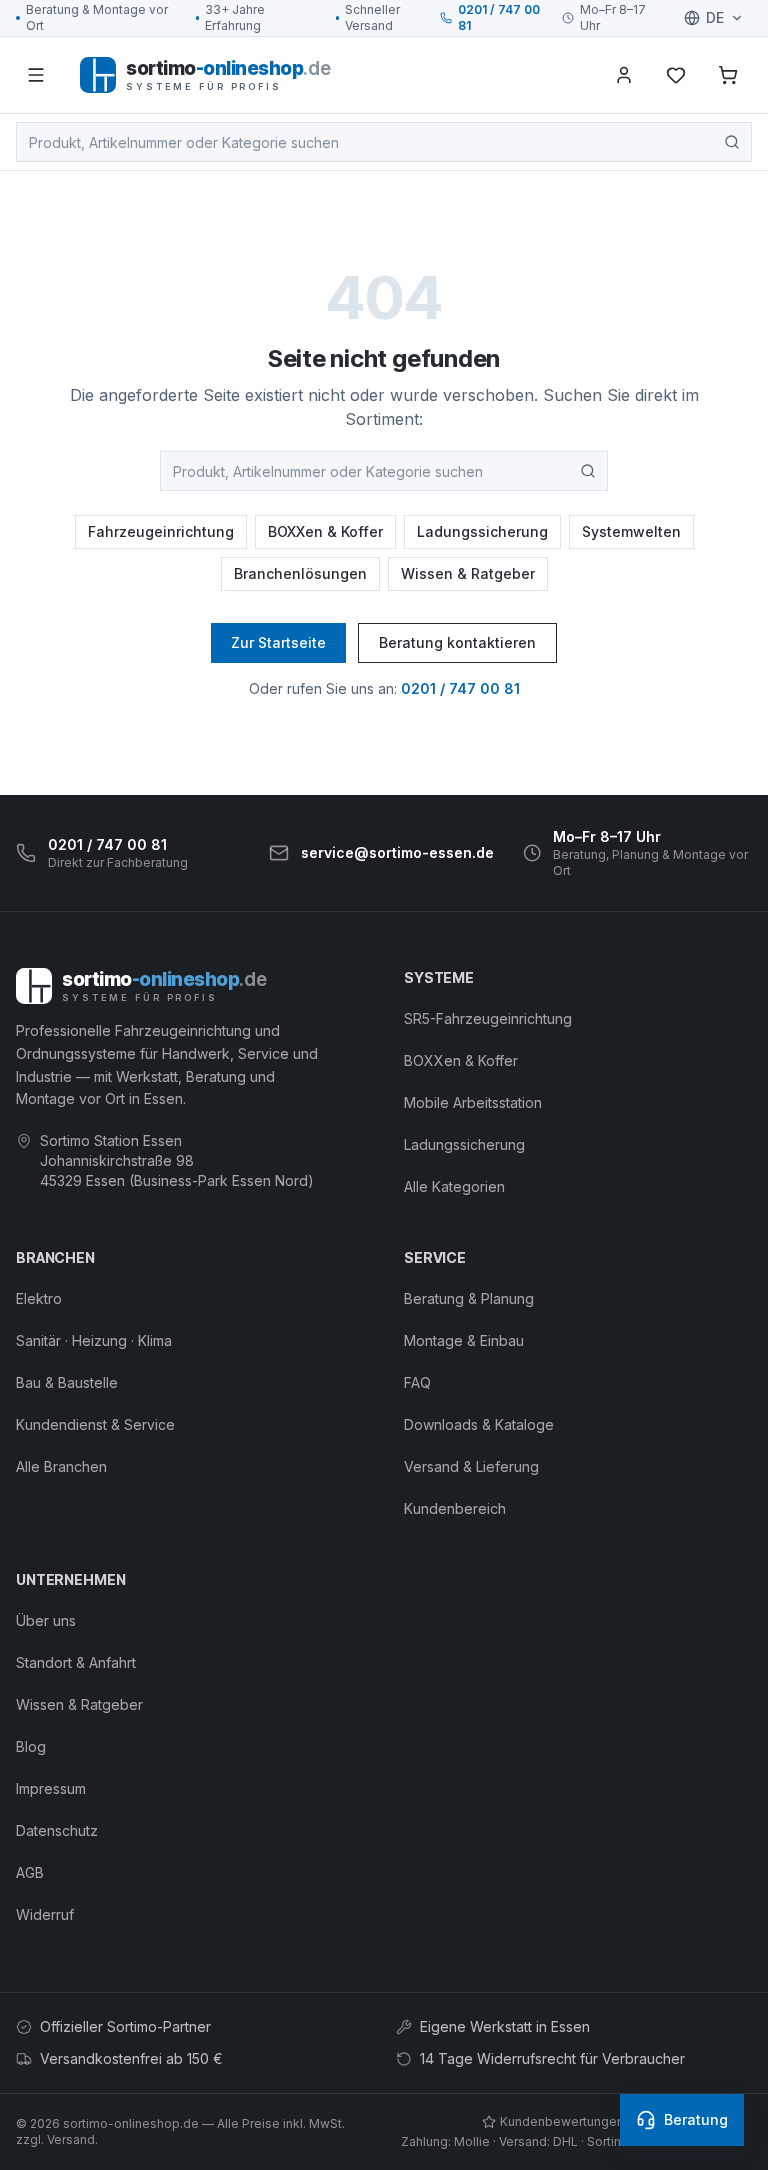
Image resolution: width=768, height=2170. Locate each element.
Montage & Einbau (464, 1340)
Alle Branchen (61, 1466)
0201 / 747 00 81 (499, 17)
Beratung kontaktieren (457, 642)
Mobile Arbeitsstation (473, 1102)
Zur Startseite (278, 642)
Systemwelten (631, 531)
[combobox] (384, 142)
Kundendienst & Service (95, 1424)
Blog (31, 1746)
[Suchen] (732, 142)
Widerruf (45, 1914)
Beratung (696, 2119)
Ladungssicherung (482, 531)
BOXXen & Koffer (325, 531)
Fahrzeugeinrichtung (161, 531)
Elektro (39, 1298)
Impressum (51, 1788)
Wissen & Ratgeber (468, 573)
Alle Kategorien (454, 1186)
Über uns (46, 1620)
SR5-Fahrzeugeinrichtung (488, 1018)
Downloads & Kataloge (479, 1424)
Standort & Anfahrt (76, 1662)
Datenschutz (57, 1830)
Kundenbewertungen (562, 2121)
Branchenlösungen (300, 573)
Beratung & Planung (469, 1298)
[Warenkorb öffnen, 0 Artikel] (728, 75)
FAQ (417, 1382)
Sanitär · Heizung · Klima (94, 1340)
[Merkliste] (676, 75)
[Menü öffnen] (36, 75)
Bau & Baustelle (67, 1382)
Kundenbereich (455, 1508)
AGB (30, 1872)
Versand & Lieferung (471, 1466)
